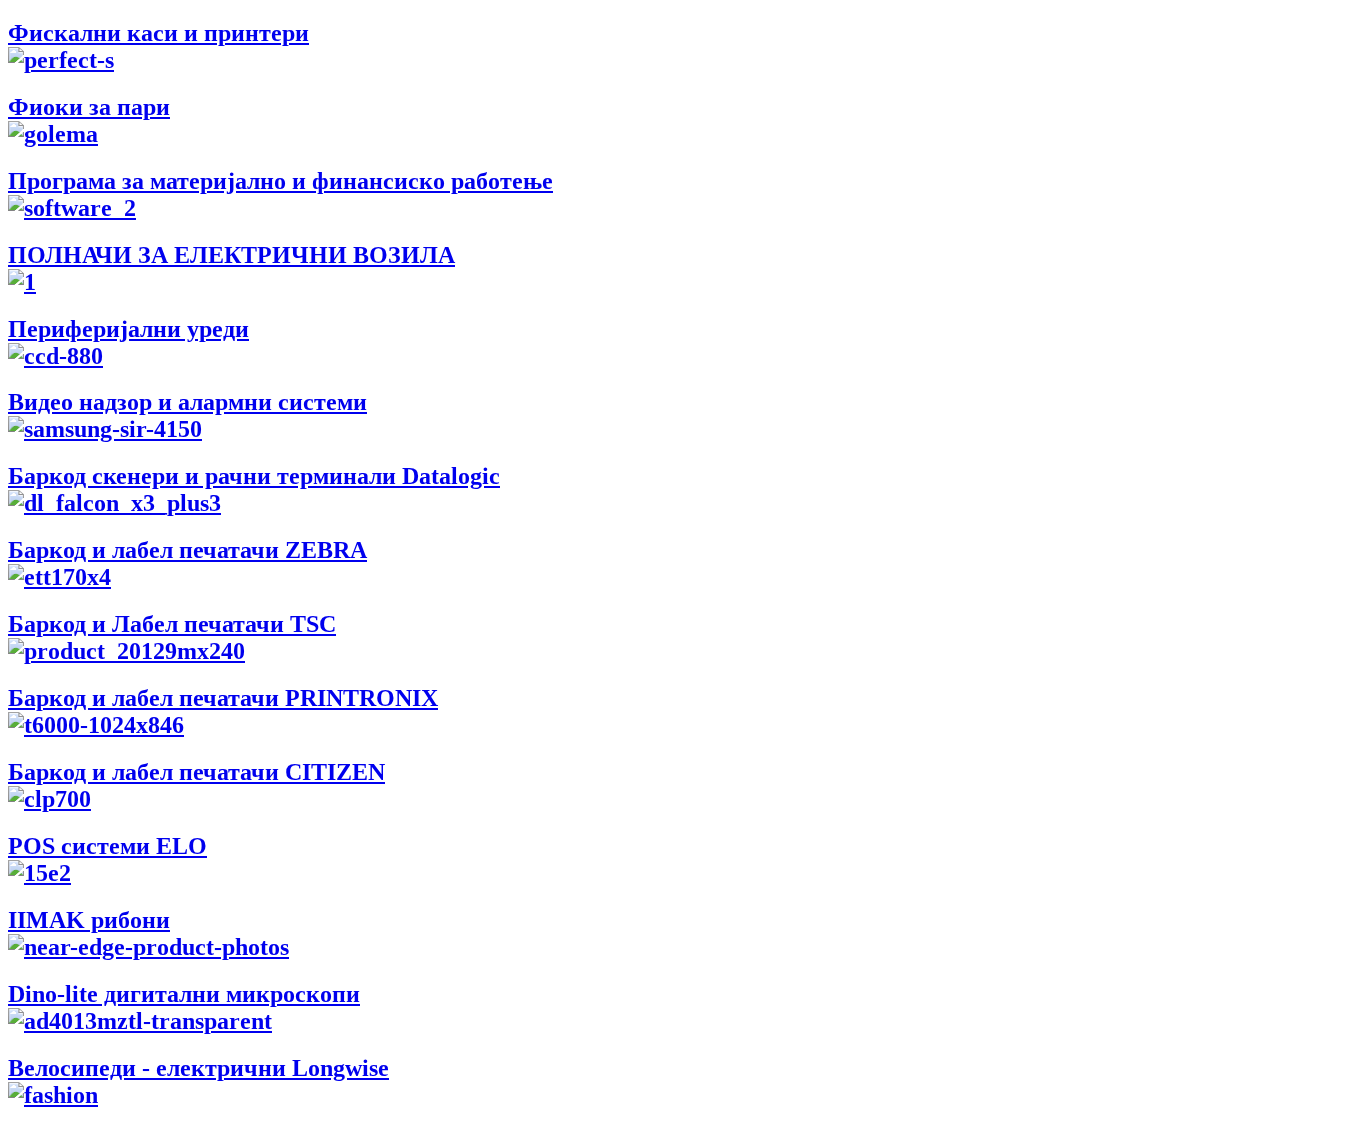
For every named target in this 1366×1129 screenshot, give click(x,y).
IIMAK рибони (89, 920)
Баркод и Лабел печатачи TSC (172, 624)
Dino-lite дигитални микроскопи (184, 994)
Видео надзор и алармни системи (187, 402)
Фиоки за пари (89, 107)
